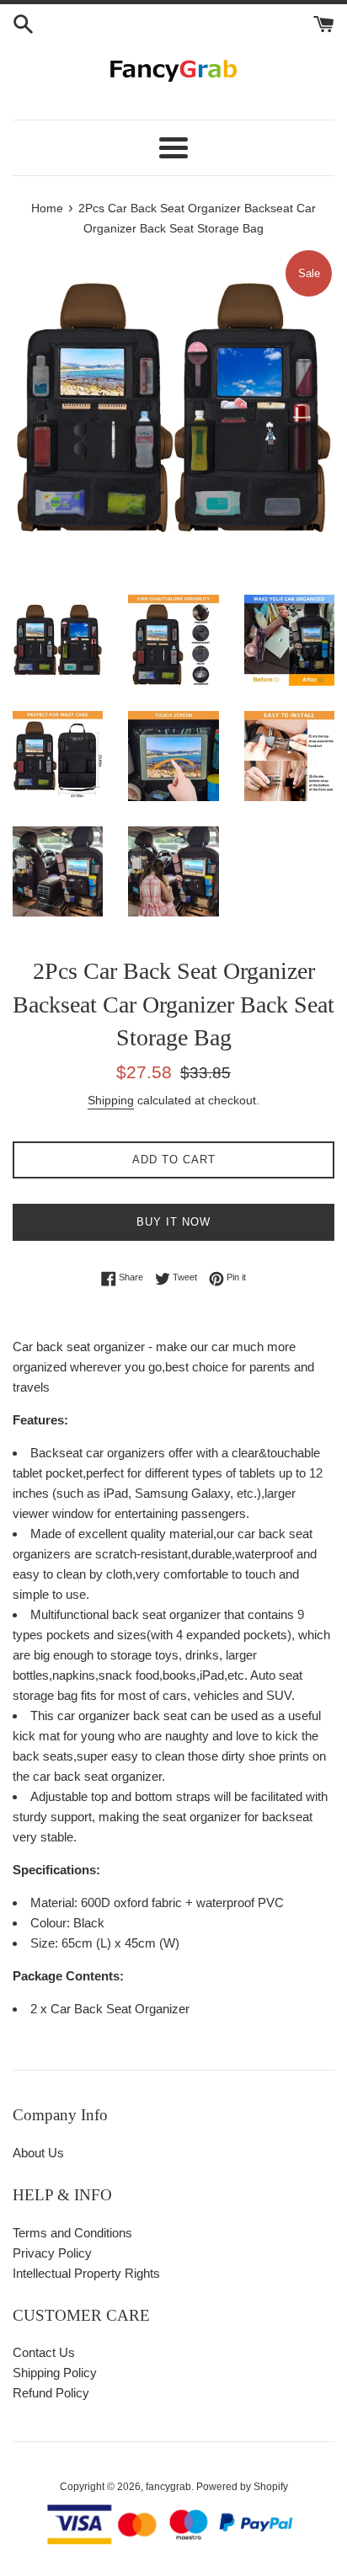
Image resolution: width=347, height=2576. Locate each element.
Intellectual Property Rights (86, 2273)
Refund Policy (51, 2393)
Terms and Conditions (72, 2233)
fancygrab (168, 2487)
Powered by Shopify (242, 2487)
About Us (38, 2153)
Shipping (111, 1100)
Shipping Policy (55, 2373)
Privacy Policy (52, 2253)
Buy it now (173, 1222)
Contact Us (44, 2352)
